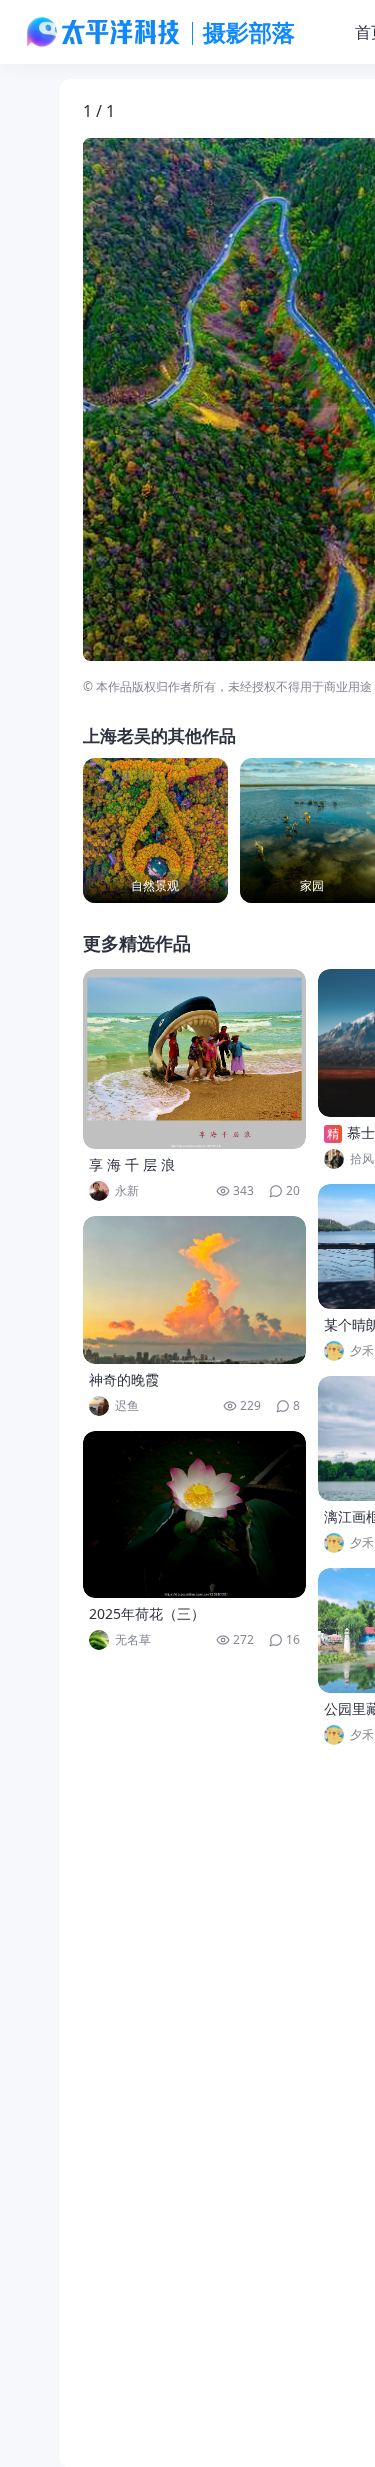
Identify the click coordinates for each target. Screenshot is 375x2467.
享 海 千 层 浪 (132, 1164)
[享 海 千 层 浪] (195, 1059)
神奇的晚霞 (124, 1379)
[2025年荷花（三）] (195, 1514)
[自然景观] (155, 830)
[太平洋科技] (104, 32)
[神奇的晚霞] (195, 1290)
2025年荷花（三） (147, 1613)
